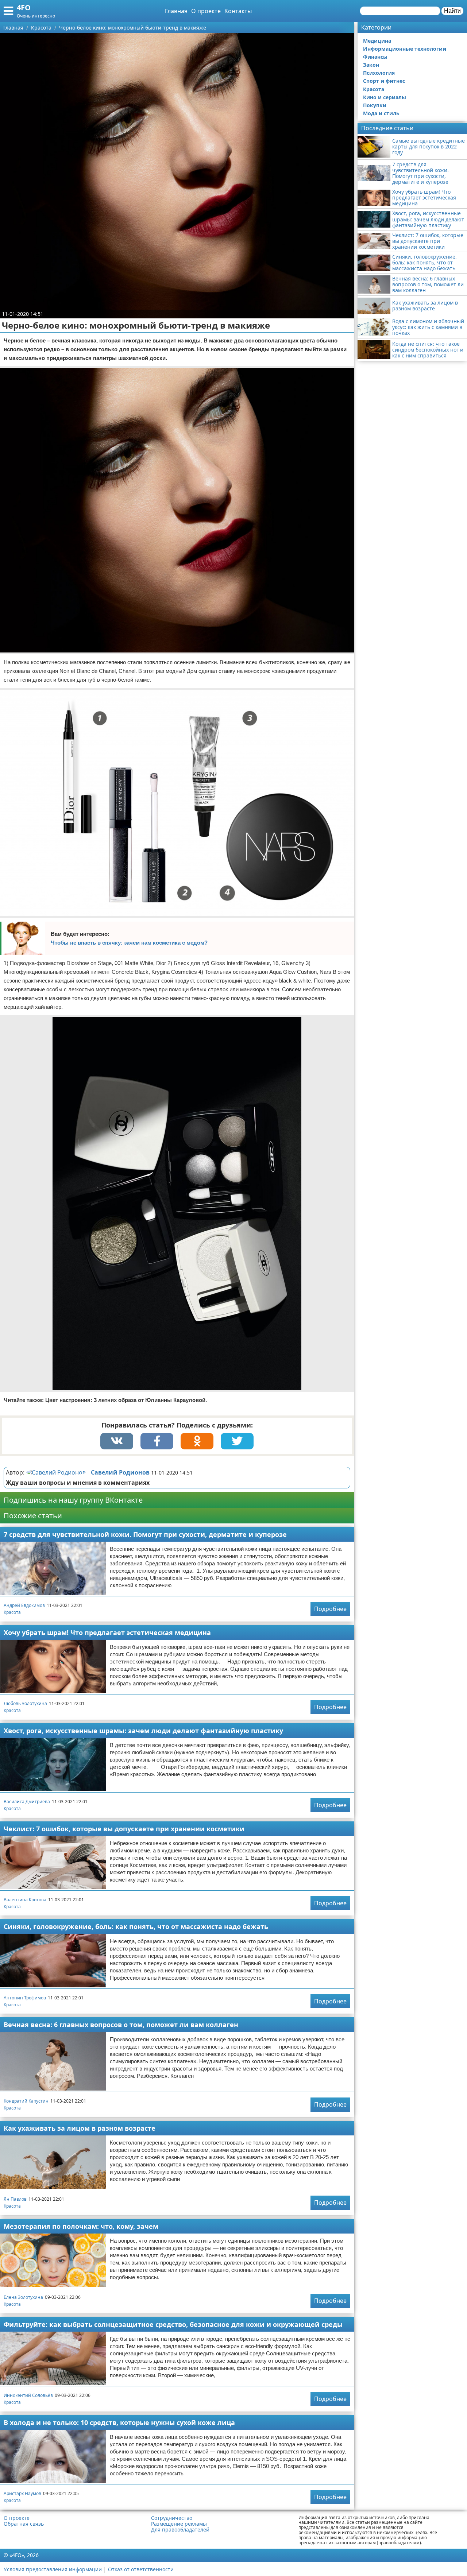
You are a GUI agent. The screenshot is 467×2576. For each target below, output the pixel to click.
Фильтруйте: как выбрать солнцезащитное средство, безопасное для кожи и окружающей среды (173, 2324)
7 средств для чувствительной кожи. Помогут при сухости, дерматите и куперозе (145, 1534)
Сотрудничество (172, 2518)
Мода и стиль (381, 113)
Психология (379, 73)
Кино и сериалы (385, 97)
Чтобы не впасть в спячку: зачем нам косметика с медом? (129, 943)
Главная (176, 11)
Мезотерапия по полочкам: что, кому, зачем (81, 2226)
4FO (24, 7)
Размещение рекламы (179, 2524)
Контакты (238, 11)
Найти (452, 11)
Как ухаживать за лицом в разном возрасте (80, 2128)
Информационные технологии (405, 49)
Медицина (377, 41)
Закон (371, 65)
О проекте (206, 11)
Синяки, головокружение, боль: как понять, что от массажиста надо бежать (136, 1926)
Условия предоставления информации (53, 2569)
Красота (12, 1612)
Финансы (375, 57)
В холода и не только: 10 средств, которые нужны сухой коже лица (119, 2422)
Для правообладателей (180, 2530)
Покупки (375, 105)
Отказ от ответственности (141, 2569)
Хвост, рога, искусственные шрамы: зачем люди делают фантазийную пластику (143, 1731)
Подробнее (330, 1609)
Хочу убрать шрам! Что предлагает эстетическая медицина (107, 1632)
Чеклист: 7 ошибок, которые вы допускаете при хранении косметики (124, 1829)
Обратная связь (24, 2524)
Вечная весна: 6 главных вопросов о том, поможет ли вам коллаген (121, 2025)
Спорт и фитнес (384, 81)
